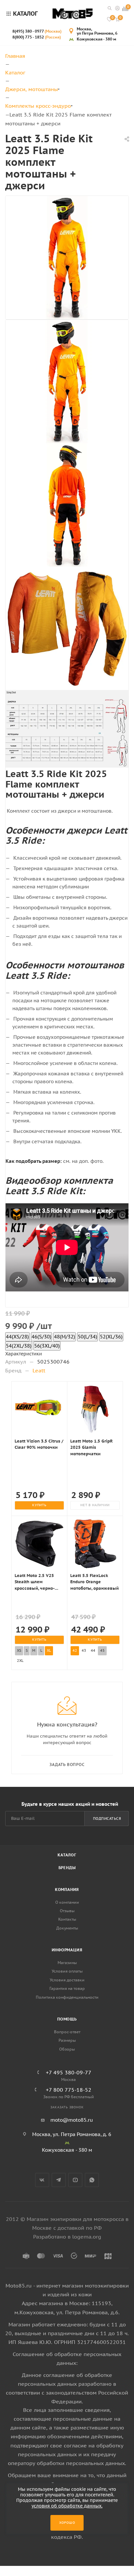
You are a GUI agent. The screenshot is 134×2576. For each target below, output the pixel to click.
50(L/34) (87, 1337)
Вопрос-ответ (67, 2032)
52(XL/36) (111, 1337)
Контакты (67, 1919)
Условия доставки (67, 1980)
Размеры (67, 2040)
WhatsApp (92, 2180)
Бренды (67, 1868)
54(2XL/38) (19, 1346)
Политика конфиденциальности (67, 1997)
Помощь (67, 2019)
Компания (67, 1889)
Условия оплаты (67, 1971)
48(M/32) (65, 1337)
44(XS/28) (17, 1337)
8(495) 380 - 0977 (37, 31)
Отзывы (67, 1911)
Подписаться (107, 1819)
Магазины (67, 1963)
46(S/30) (41, 1337)
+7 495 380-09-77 (69, 2072)
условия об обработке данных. (67, 2506)
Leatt (39, 1370)
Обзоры (67, 2049)
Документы (67, 1928)
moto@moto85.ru (72, 2120)
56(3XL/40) (47, 1346)
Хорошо (67, 2523)
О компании (67, 1902)
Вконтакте (42, 2180)
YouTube (75, 2180)
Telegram (59, 2180)
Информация (67, 1950)
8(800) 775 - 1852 (37, 37)
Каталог (67, 1855)
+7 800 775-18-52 (69, 2090)
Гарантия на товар (67, 1988)
